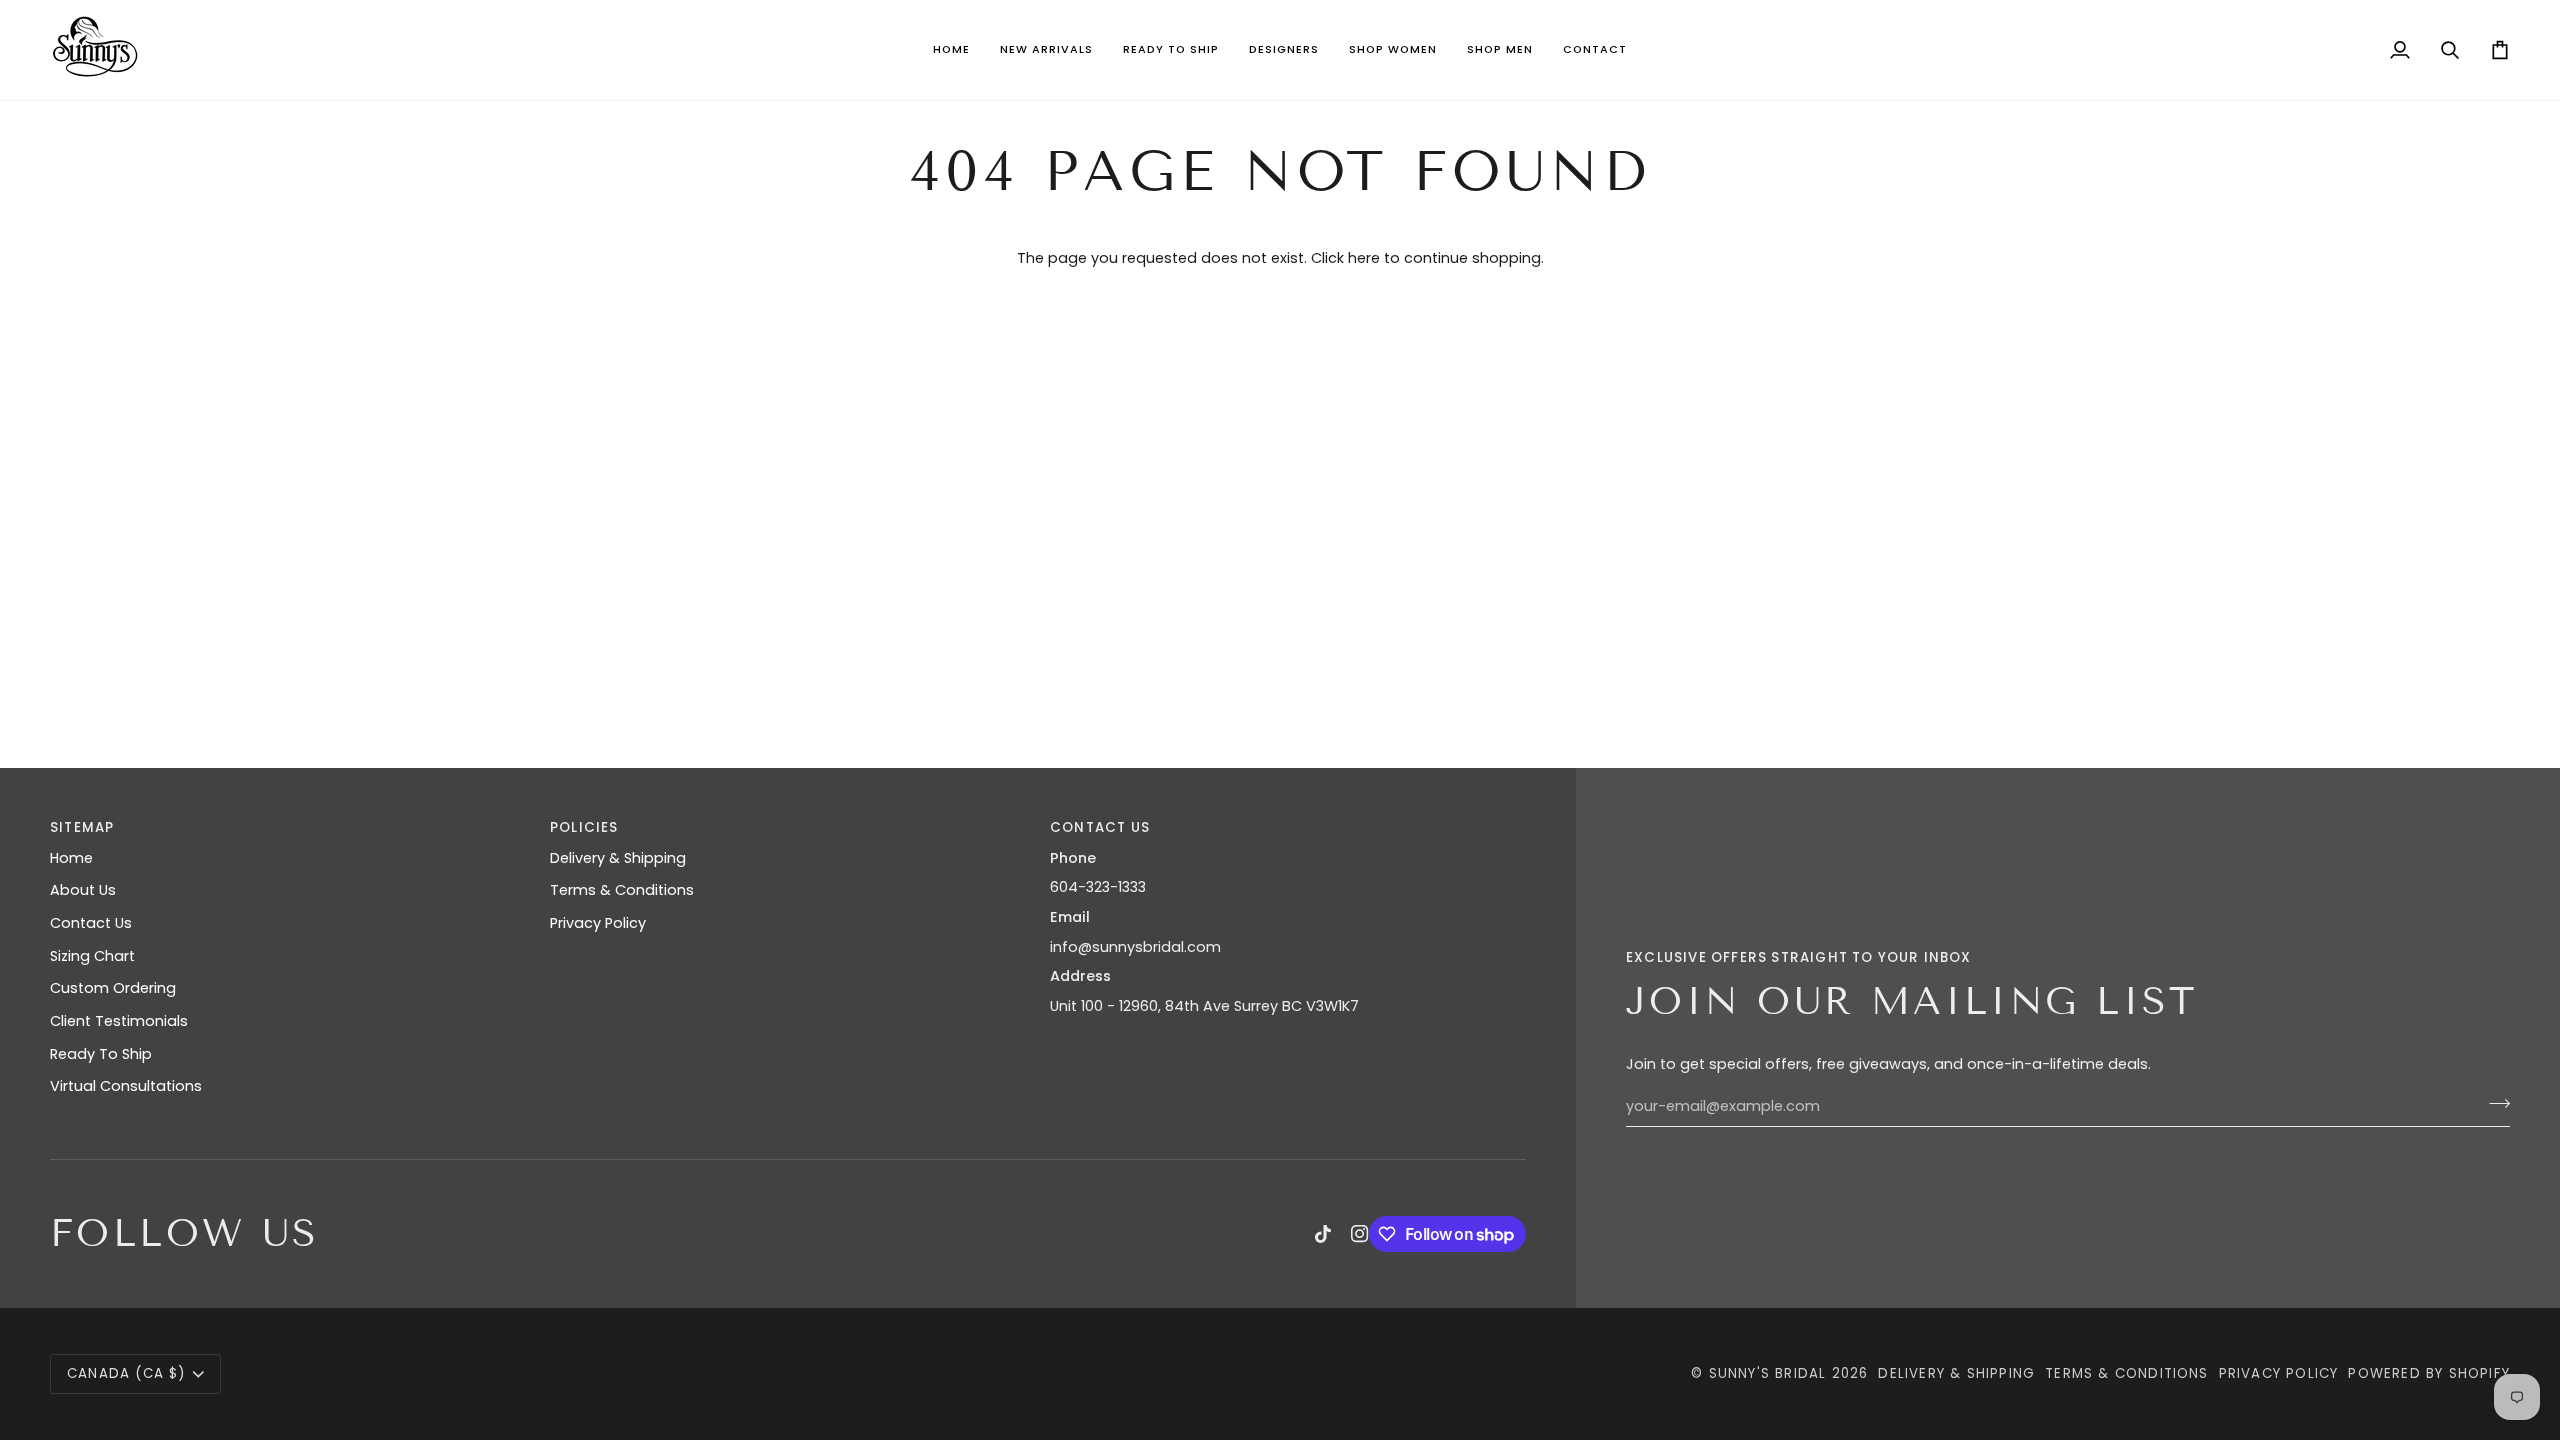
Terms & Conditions (622, 890)
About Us (83, 890)
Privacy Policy (598, 923)
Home (71, 858)
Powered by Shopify (2429, 1373)
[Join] (2493, 1104)
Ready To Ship (101, 1054)
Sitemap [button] (82, 827)
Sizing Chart (92, 956)
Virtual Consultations (126, 1086)
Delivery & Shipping (618, 858)
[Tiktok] (1323, 1234)
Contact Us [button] (1100, 827)
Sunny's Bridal (1768, 1373)
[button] (1046, 50)
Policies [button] (584, 827)
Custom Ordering (113, 988)
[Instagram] (1360, 1234)
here (1364, 258)
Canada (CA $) (126, 1373)
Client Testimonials (119, 1021)
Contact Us (91, 923)
